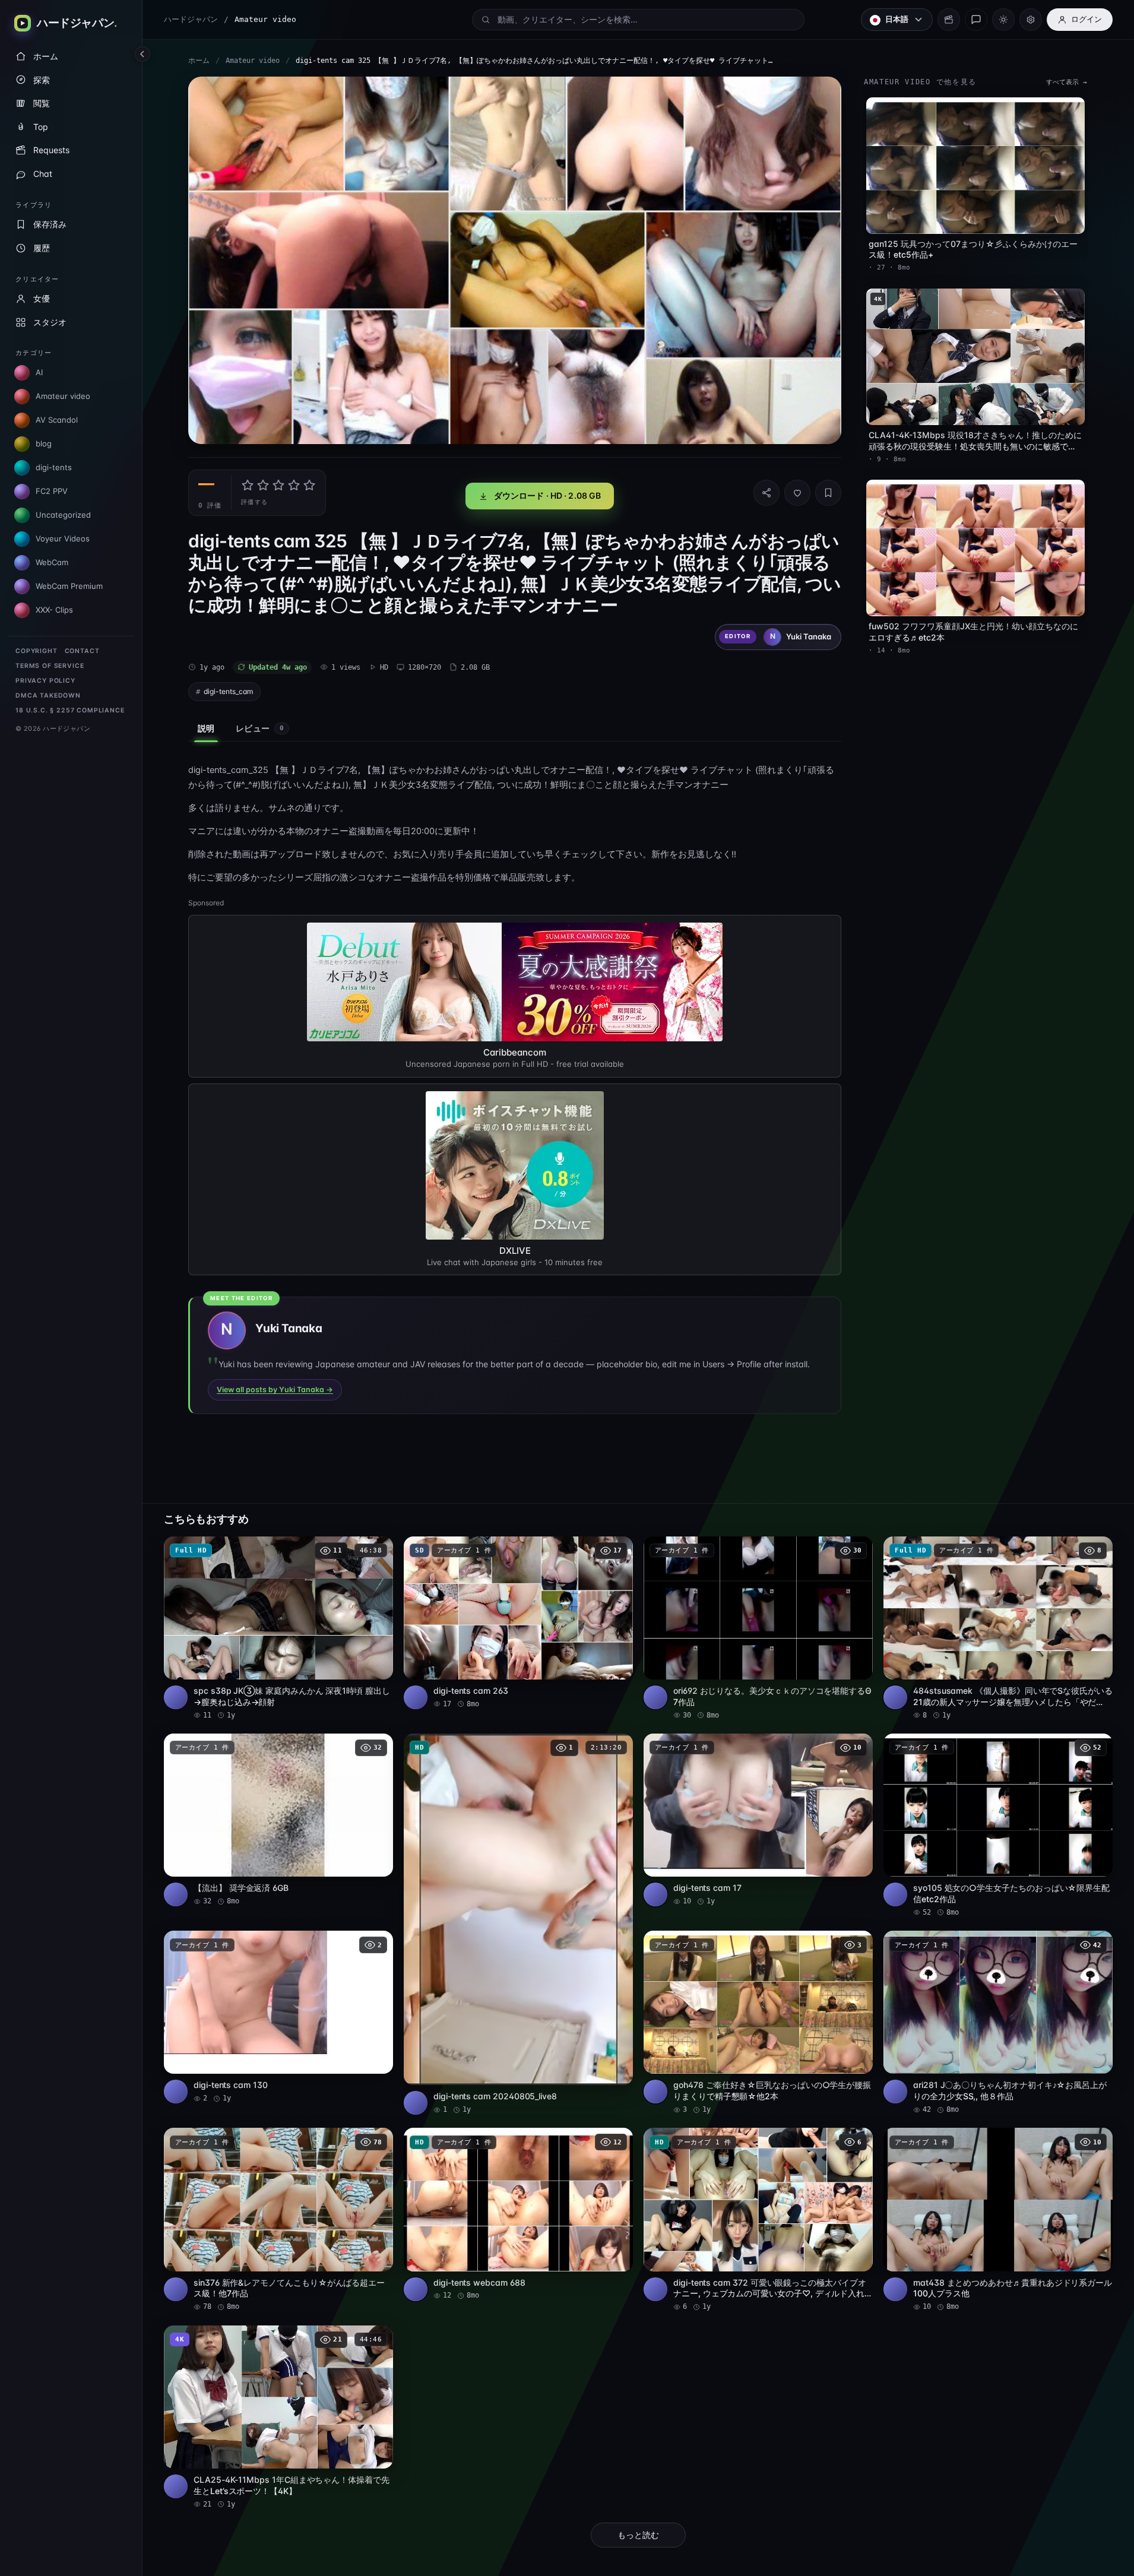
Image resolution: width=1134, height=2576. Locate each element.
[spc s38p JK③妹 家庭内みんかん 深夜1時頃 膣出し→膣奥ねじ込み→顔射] (278, 1628)
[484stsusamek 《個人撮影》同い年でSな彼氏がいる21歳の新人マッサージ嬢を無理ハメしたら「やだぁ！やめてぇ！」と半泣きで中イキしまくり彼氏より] (998, 1628)
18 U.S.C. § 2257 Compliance (70, 710)
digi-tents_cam (228, 691)
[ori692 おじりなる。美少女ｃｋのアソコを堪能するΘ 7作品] (758, 1628)
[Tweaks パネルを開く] (1031, 20)
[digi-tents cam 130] (278, 2017)
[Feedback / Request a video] (976, 20)
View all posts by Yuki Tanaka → (275, 1390)
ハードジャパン (191, 19)
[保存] (828, 493)
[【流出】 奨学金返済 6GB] (278, 1820)
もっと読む (638, 2535)
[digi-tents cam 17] (758, 1820)
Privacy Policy (45, 681)
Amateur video (253, 61)
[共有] (766, 493)
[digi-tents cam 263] (518, 1623)
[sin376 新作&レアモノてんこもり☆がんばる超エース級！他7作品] (278, 2220)
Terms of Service (50, 666)
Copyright (37, 651)
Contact (82, 651)
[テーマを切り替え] (1003, 20)
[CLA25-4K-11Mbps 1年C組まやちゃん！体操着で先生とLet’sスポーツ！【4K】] (278, 2417)
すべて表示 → (1067, 82)
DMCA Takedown (48, 696)
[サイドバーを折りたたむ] (142, 54)
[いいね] (797, 493)
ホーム (199, 61)
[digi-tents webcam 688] (518, 2214)
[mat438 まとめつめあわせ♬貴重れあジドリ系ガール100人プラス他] (998, 2220)
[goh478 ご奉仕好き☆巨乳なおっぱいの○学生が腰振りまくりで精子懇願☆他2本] (758, 2023)
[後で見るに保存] (378, 1550)
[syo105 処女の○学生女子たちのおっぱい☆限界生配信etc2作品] (998, 1826)
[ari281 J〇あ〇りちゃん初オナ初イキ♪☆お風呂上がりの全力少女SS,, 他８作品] (998, 2023)
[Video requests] (949, 20)
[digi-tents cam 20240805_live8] (518, 1924)
